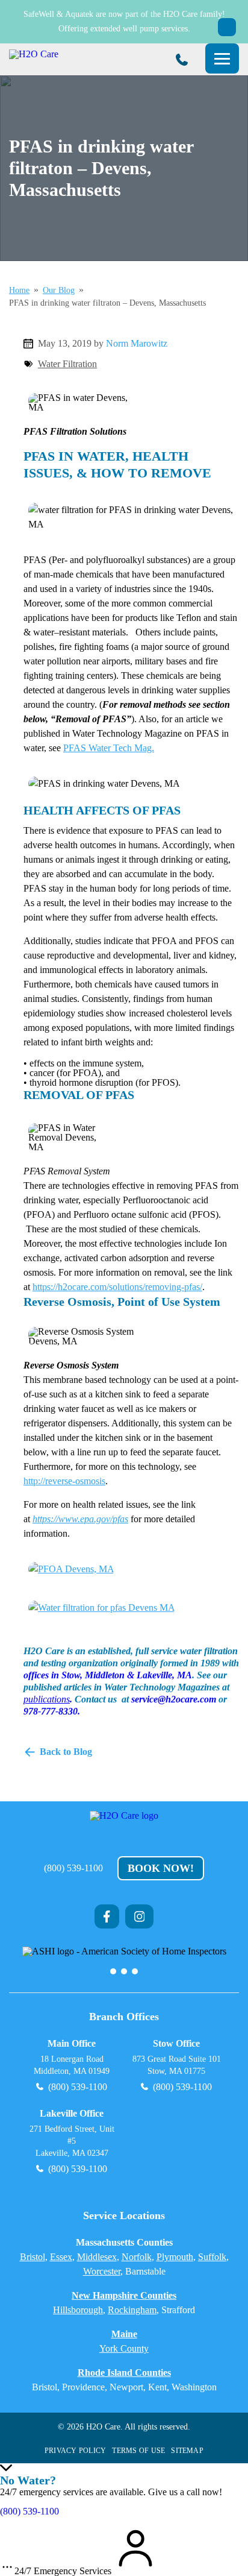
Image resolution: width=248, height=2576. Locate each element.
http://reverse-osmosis (64, 1481)
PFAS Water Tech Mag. (109, 748)
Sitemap (187, 2451)
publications (47, 1699)
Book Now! (161, 1868)
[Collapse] (6, 2468)
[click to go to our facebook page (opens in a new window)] (107, 1916)
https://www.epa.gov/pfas (80, 1519)
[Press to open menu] (222, 58)
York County (124, 2348)
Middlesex (97, 2257)
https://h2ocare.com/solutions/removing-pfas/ (117, 1287)
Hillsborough (78, 2310)
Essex (61, 2257)
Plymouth (175, 2257)
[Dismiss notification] (227, 27)
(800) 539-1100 (73, 1868)
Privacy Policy (75, 2451)
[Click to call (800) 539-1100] (182, 60)
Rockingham (132, 2310)
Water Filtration (67, 364)
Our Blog (59, 291)
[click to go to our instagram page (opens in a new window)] (140, 1916)
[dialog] (124, 2495)
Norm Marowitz (137, 343)
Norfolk (137, 2257)
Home (19, 291)
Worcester (102, 2271)
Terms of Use (138, 2451)
